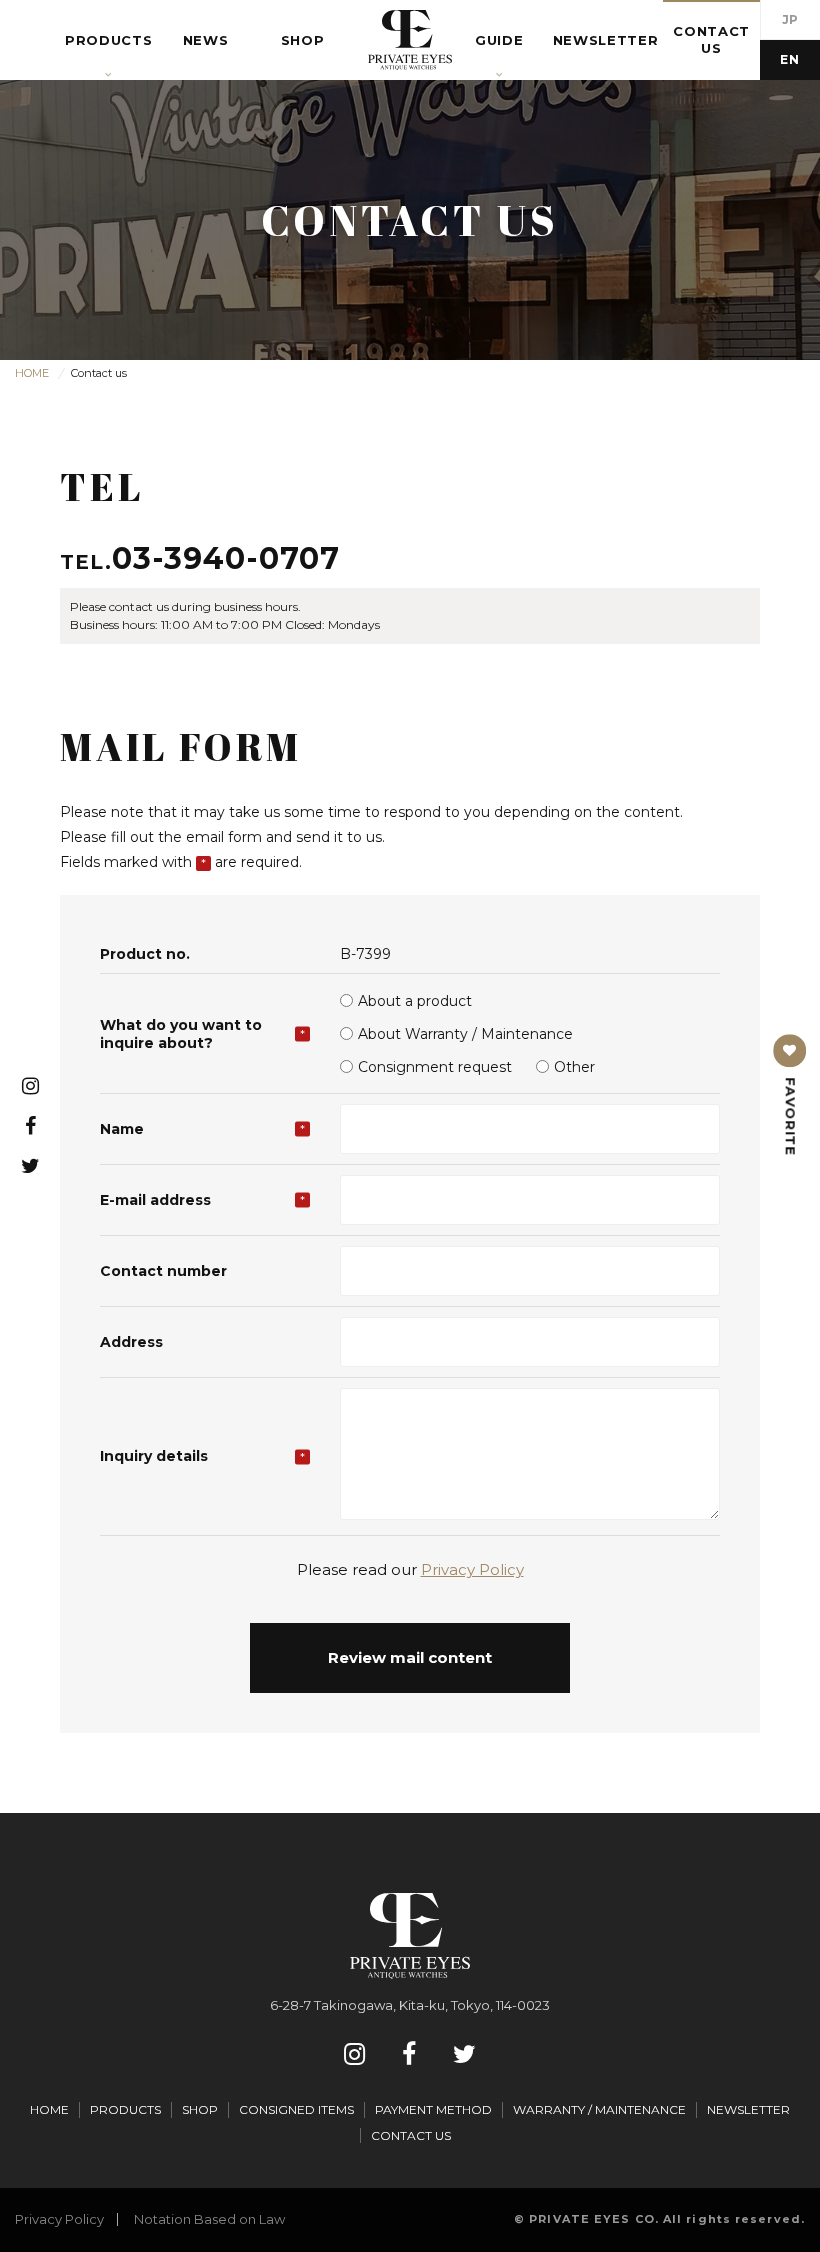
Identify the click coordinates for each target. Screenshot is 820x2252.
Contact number (163, 1271)
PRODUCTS (125, 2109)
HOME (49, 2109)
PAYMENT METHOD (433, 2109)
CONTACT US (411, 2135)
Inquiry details (154, 1456)
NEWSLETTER (748, 2109)
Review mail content (410, 1657)
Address (131, 1342)
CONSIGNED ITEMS (296, 2109)
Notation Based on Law (209, 2219)
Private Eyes (410, 40)
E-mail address (155, 1200)
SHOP (200, 2109)
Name (122, 1129)
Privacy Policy (472, 1569)
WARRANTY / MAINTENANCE (599, 2109)
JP (790, 19)
